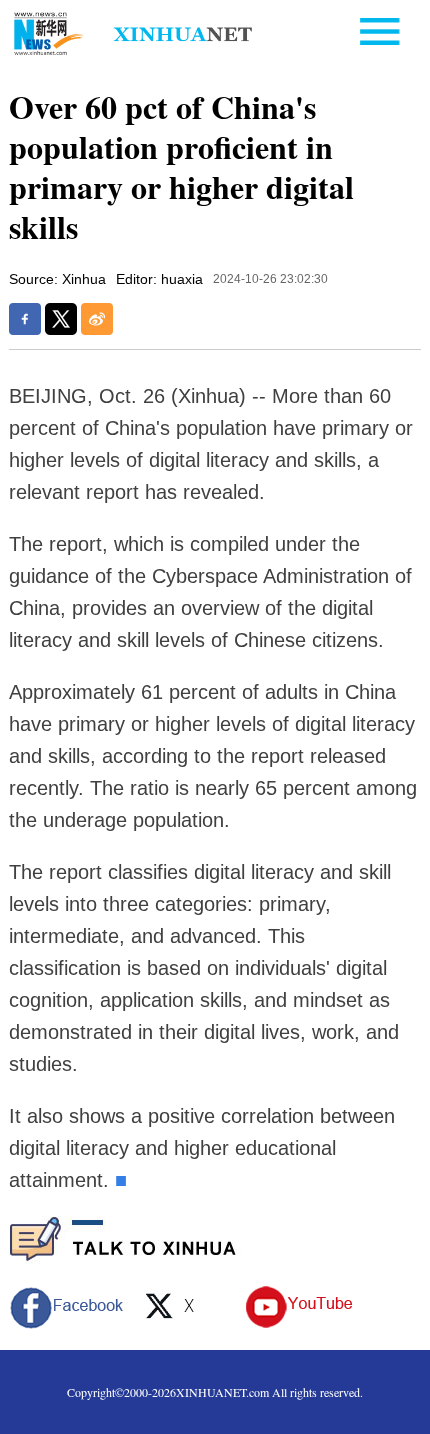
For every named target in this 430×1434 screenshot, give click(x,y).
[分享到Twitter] (61, 319)
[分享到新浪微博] (97, 319)
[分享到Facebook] (25, 319)
